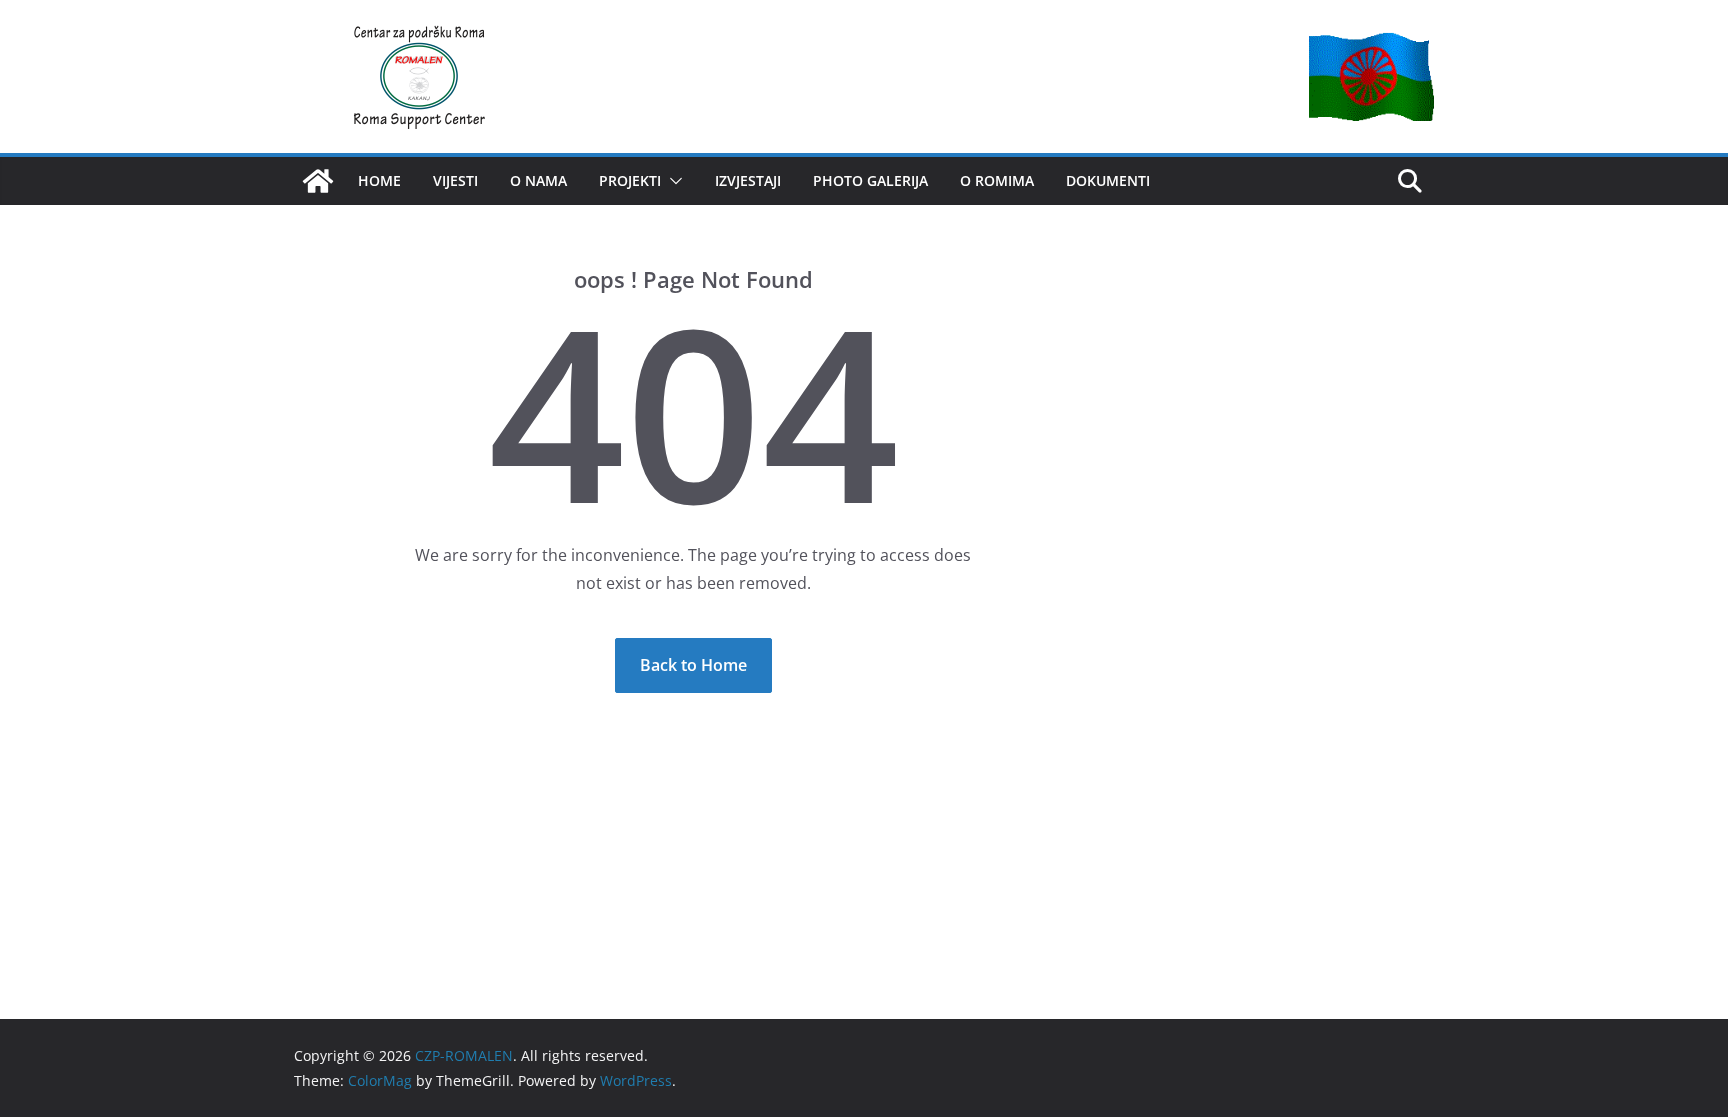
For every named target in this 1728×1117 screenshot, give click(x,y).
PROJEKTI (630, 180)
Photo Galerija (870, 180)
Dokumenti (1108, 180)
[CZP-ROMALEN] (318, 181)
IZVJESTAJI (748, 180)
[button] (672, 181)
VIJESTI (455, 180)
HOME (379, 180)
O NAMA (538, 180)
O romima (997, 180)
